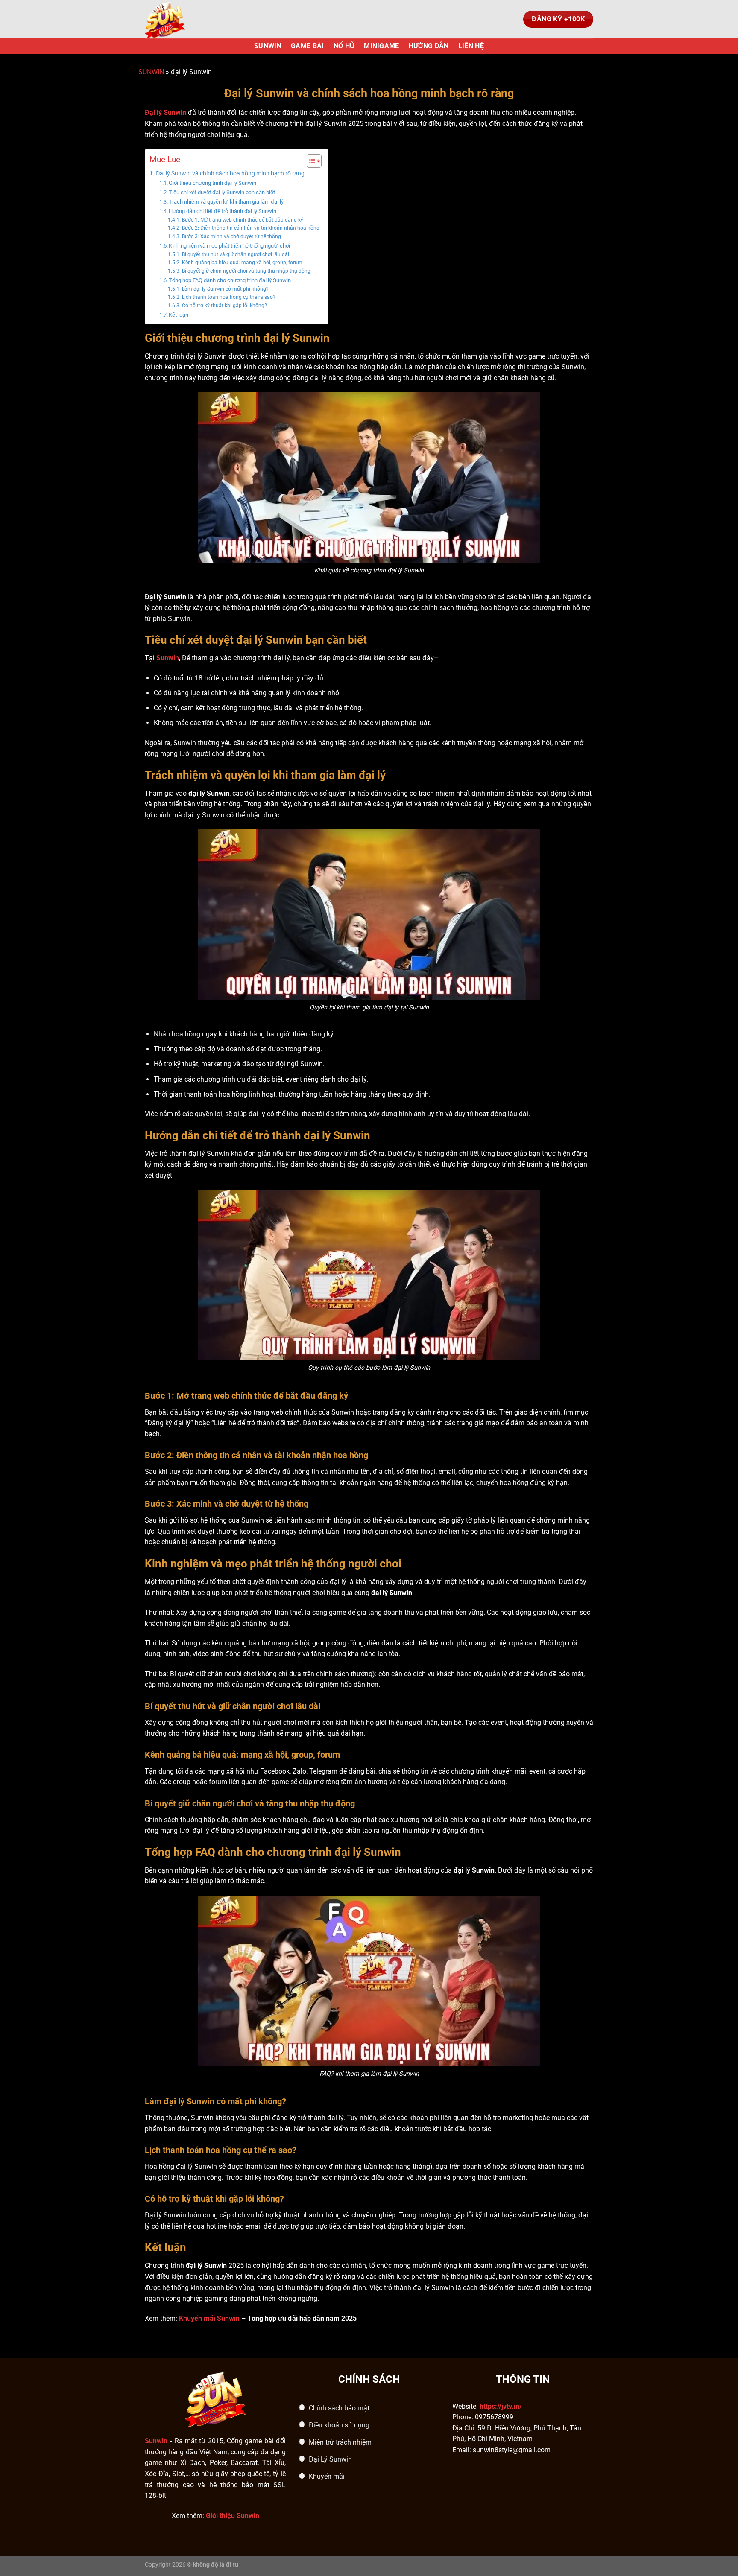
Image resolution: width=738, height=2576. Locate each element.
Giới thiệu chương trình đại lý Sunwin (212, 183)
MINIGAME (382, 46)
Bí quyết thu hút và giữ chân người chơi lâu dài (235, 254)
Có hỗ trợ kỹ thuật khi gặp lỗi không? (224, 306)
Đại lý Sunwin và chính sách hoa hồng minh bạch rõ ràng (230, 174)
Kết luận (179, 315)
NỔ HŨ (344, 46)
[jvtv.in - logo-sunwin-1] (187, 19)
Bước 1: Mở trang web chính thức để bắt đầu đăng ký (242, 220)
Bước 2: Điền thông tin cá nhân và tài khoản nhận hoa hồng (250, 228)
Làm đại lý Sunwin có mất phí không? (225, 289)
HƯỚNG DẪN (429, 46)
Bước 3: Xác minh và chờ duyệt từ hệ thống (231, 236)
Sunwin (156, 2441)
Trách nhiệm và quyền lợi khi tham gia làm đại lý (226, 202)
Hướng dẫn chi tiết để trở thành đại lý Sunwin (223, 211)
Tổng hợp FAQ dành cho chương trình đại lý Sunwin (230, 280)
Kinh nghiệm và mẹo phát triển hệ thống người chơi (229, 246)
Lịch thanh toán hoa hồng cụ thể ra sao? (228, 297)
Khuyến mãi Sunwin (209, 2318)
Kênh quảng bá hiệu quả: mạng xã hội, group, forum (242, 263)
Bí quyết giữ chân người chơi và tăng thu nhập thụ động (246, 271)
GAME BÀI (307, 46)
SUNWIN (268, 46)
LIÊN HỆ (471, 46)
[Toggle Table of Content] (310, 161)
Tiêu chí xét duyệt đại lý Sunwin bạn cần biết (222, 192)
